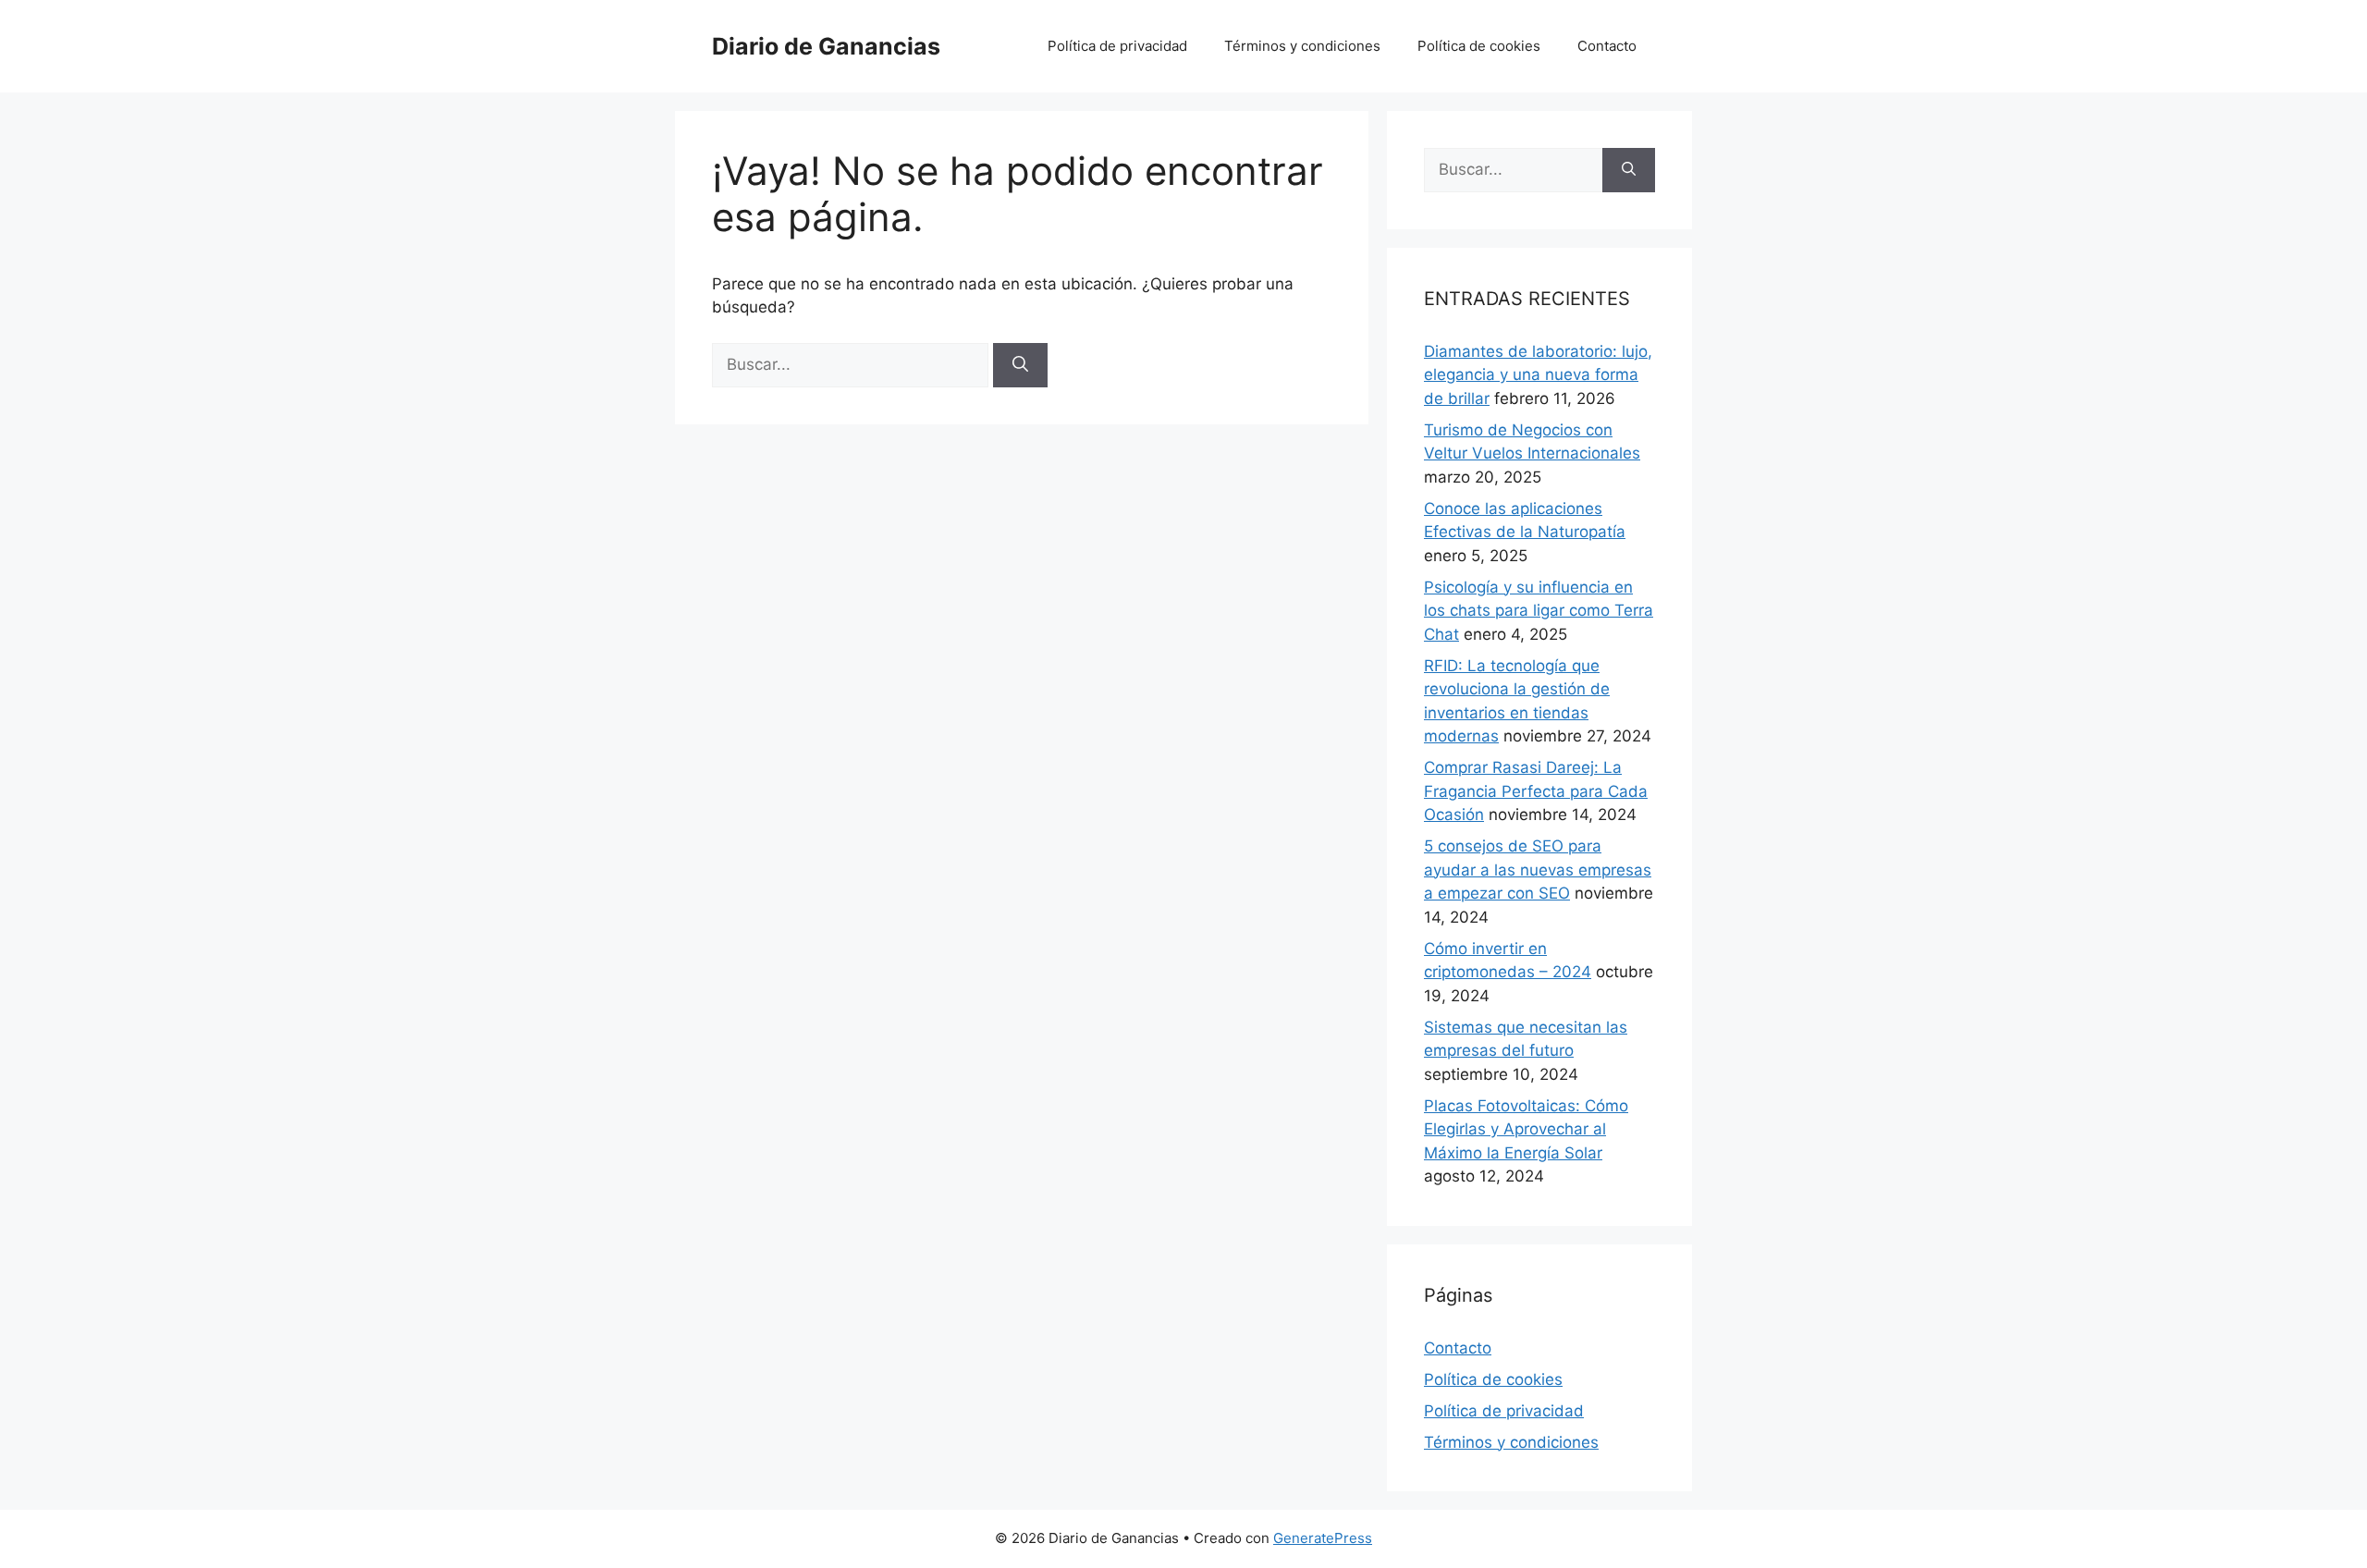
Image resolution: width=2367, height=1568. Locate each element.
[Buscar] (1020, 365)
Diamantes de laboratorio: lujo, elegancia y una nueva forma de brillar (1538, 375)
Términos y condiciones (1302, 46)
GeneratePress (1323, 1538)
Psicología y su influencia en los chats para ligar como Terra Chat (1539, 611)
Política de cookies (1479, 46)
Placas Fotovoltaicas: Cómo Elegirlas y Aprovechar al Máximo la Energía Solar (1526, 1129)
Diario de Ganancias (826, 46)
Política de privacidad (1117, 46)
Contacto (1607, 46)
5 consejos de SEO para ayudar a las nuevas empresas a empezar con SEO (1538, 870)
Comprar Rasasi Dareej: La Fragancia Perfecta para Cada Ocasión (1536, 791)
